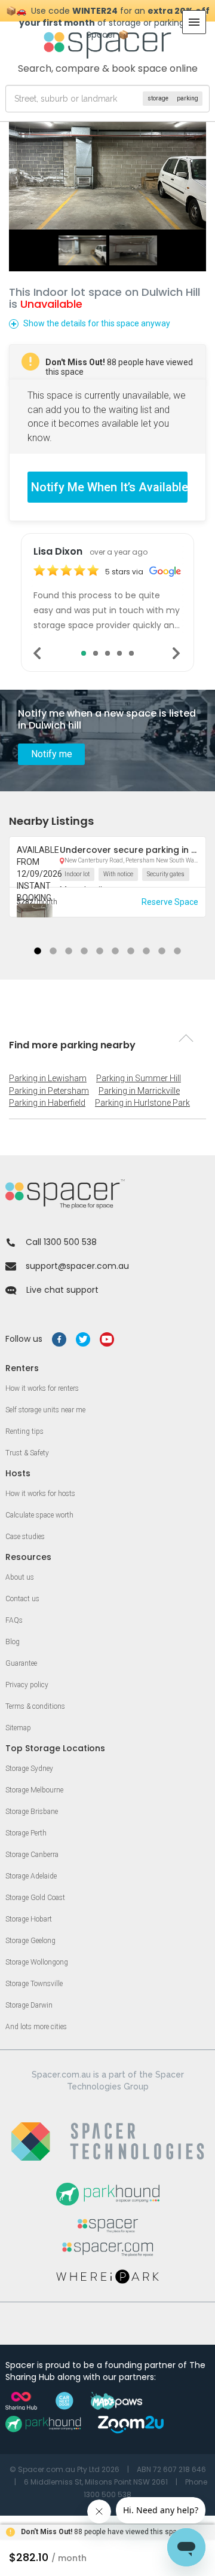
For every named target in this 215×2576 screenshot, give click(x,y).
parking (188, 98)
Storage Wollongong (37, 1962)
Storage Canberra (32, 1855)
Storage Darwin (29, 2005)
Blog (13, 1642)
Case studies (25, 1537)
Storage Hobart (29, 1919)
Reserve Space (170, 902)
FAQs (14, 1620)
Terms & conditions (35, 1706)
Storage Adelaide (31, 1876)
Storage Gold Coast (35, 1898)
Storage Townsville (34, 1984)
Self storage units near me (45, 1410)
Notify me (52, 754)
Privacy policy (27, 1685)
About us (20, 1577)
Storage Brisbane (32, 1812)
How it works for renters (42, 1388)
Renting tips (24, 1431)
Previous (38, 653)
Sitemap (18, 1728)
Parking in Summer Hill (139, 1078)
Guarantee (21, 1663)
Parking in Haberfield (47, 1103)
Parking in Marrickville (139, 1091)
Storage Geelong (30, 1941)
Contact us (22, 1599)
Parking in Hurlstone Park (142, 1103)
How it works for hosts (40, 1494)
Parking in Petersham (49, 1091)
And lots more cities (36, 2027)
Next (177, 653)
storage (158, 98)
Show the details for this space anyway (97, 323)
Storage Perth (26, 1833)
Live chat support (62, 1290)
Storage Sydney (29, 1769)
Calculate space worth (39, 1515)
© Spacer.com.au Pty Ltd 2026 (64, 2469)
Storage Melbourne (34, 1790)
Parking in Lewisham (48, 1078)
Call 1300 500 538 (61, 1242)
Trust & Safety (27, 1453)
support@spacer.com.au (77, 1266)
